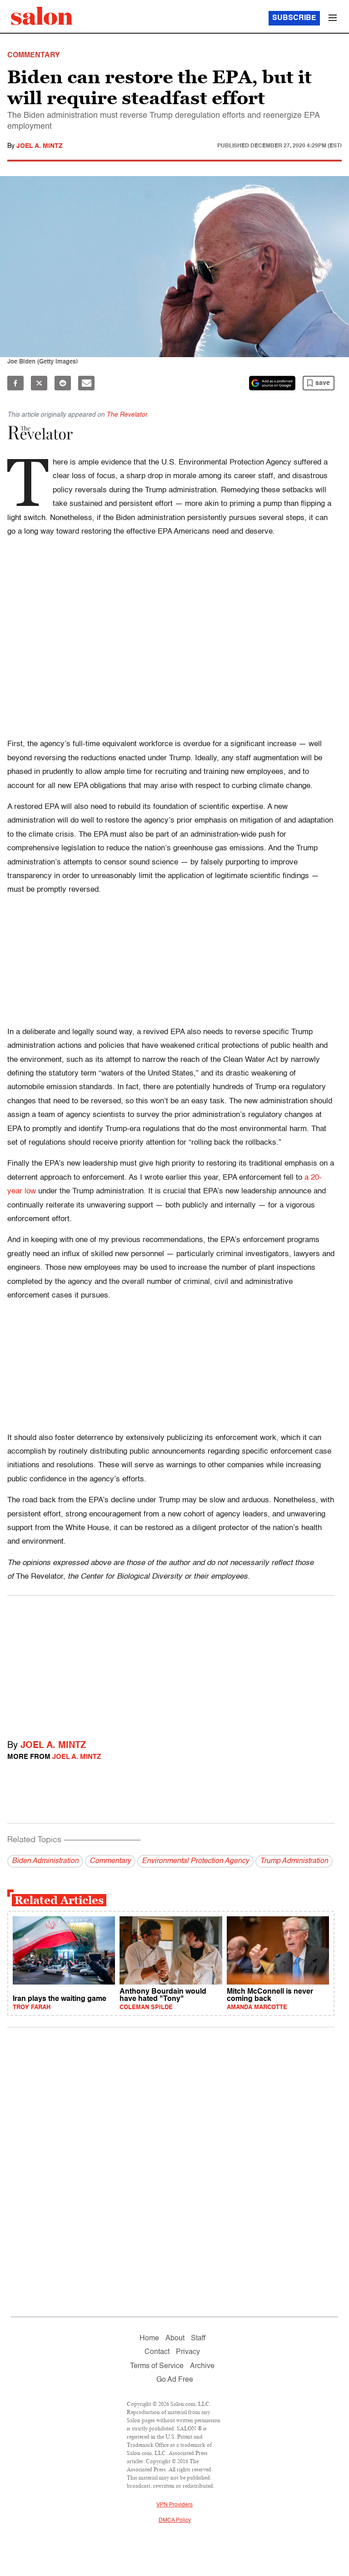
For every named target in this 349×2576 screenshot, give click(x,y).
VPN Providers (174, 2505)
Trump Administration (294, 1861)
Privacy (188, 2352)
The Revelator (127, 415)
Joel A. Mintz (40, 146)
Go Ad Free (175, 2380)
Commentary (110, 1861)
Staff (198, 2339)
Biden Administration (45, 1861)
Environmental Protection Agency (195, 1861)
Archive (202, 2366)
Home (149, 2339)
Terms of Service (157, 2366)
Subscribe (294, 18)
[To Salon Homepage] (42, 16)
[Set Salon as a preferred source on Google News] (272, 383)
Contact (157, 2352)
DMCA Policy (175, 2520)
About (175, 2339)
